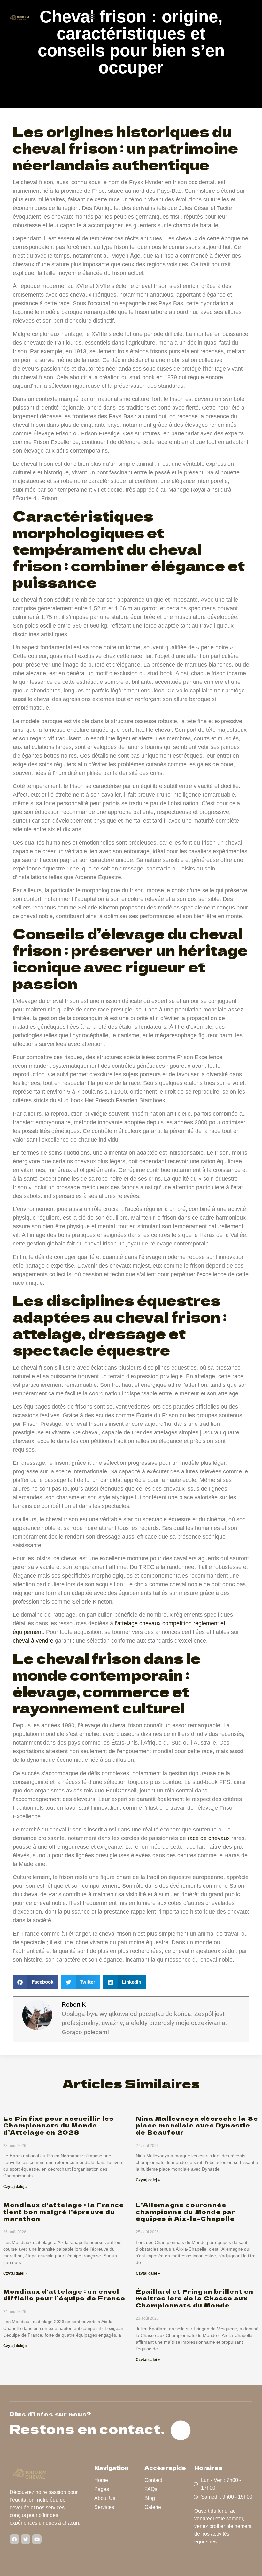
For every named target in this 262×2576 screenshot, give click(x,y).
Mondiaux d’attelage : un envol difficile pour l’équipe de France (64, 2295)
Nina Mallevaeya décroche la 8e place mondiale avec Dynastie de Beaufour (197, 2125)
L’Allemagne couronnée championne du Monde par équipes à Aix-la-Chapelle (186, 2211)
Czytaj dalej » (15, 2187)
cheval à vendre (33, 1641)
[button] (92, 16)
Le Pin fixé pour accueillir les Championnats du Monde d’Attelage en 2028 (58, 2125)
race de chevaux (209, 1838)
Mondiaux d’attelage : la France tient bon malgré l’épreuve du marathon (64, 2211)
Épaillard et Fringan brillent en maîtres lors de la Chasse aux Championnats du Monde (195, 2298)
